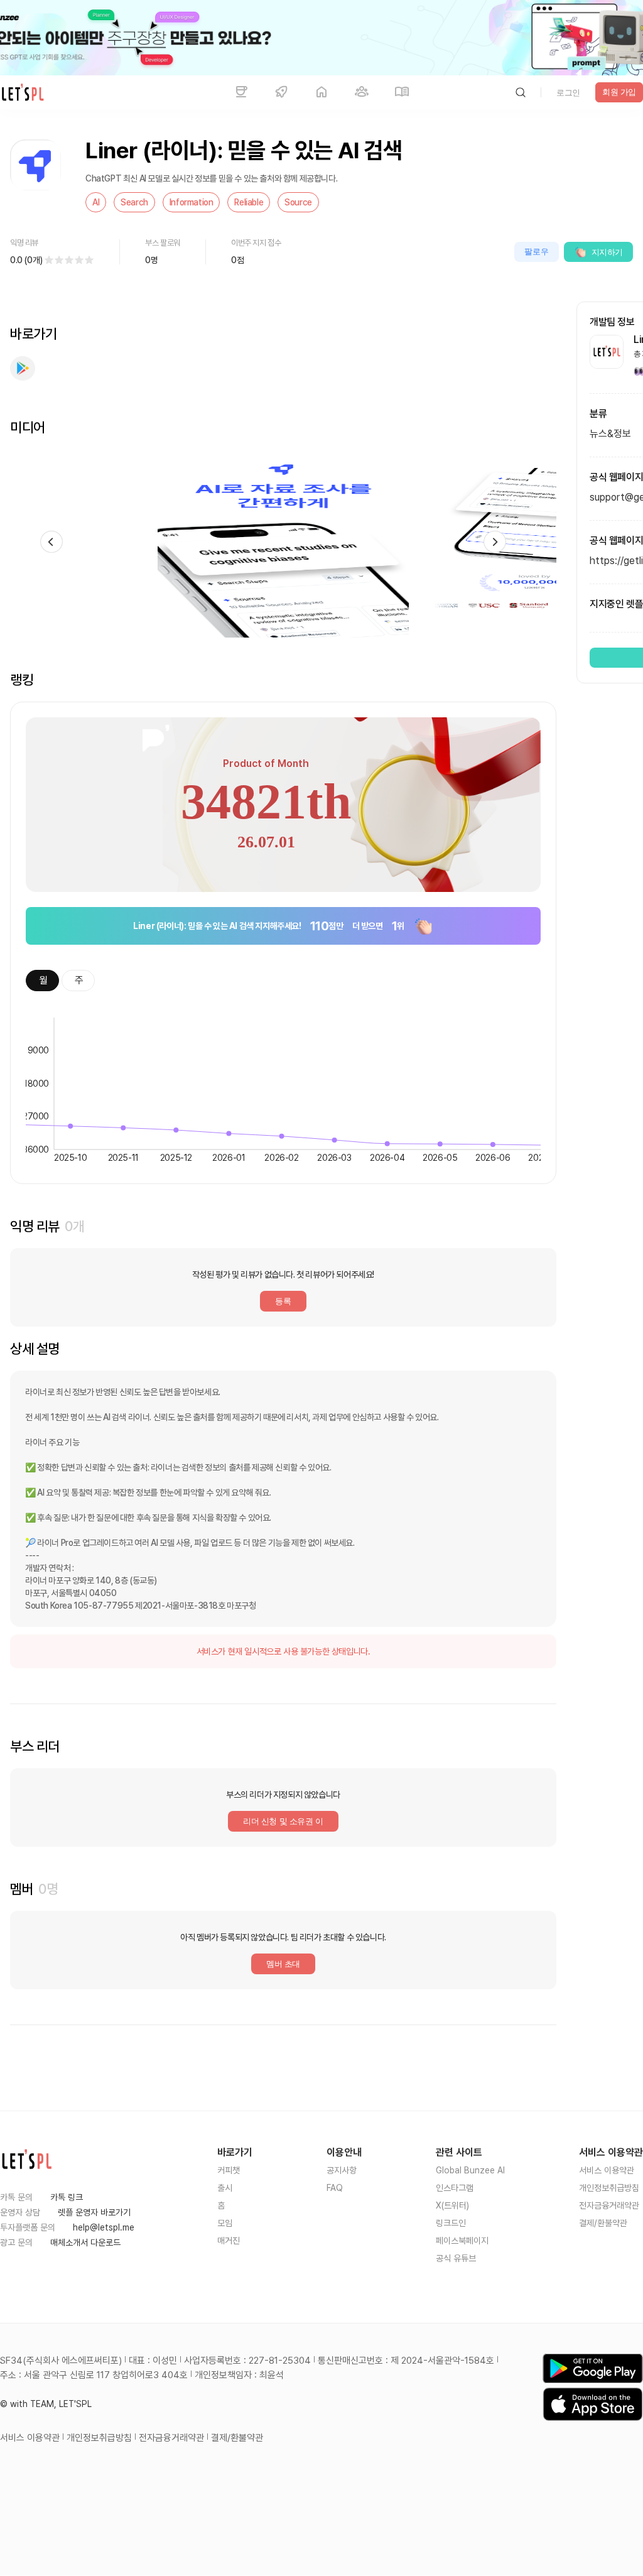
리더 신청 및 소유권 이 (283, 1821)
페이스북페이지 (462, 2241)
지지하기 (607, 252)
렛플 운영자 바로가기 (94, 2212)
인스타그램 (455, 2188)
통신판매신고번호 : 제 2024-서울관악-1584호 (406, 2361)
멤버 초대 (283, 1964)
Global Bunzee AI (470, 2170)
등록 (283, 1301)
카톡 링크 (67, 2197)
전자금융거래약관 (609, 2205)
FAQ (335, 2188)
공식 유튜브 (456, 2258)
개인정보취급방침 (609, 2188)
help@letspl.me (104, 2227)
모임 (225, 2223)
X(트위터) (452, 2205)
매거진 (229, 2241)
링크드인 (451, 2223)
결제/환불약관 (603, 2223)
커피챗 (229, 2170)
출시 (225, 2188)
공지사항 (342, 2170)
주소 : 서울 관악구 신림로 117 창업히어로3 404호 (94, 2375)
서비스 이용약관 (607, 2170)
